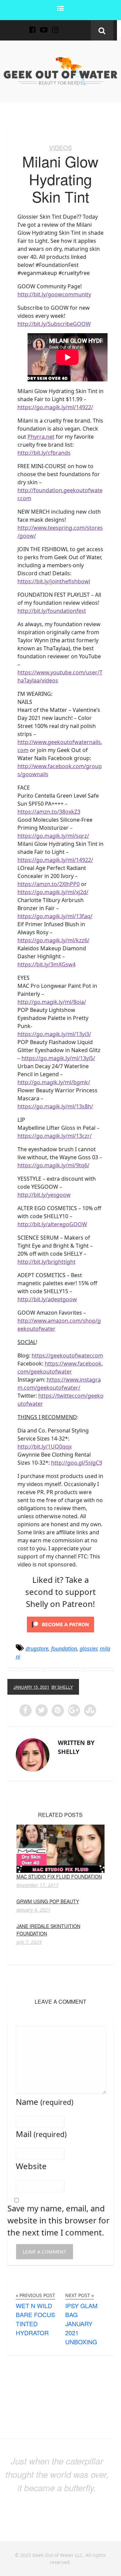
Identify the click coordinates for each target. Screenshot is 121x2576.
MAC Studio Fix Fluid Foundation (59, 1876)
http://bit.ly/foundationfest (52, 611)
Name (45, 2102)
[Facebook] (32, 26)
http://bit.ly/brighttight (47, 1262)
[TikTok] (67, 26)
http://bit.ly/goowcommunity (54, 294)
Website (31, 2166)
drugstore (37, 1648)
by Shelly (62, 1687)
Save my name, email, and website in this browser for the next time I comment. (58, 2220)
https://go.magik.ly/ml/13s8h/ (55, 1106)
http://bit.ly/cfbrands (44, 453)
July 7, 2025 (29, 1942)
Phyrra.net (41, 437)
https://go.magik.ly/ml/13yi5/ (58, 1058)
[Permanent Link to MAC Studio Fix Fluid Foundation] (61, 1848)
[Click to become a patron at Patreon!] (61, 1624)
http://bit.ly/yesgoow (44, 1195)
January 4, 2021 (33, 1910)
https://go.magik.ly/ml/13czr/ (55, 1136)
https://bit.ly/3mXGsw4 (47, 964)
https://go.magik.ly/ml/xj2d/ (53, 892)
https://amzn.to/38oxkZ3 (49, 812)
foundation (64, 1648)
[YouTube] (44, 26)
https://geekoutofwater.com (67, 1355)
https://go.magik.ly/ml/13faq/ (55, 916)
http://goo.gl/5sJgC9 (77, 1463)
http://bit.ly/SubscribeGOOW (54, 324)
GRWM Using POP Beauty (48, 1901)
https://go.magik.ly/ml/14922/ (55, 407)
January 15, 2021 (31, 1687)
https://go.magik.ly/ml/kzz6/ (53, 940)
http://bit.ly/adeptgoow (47, 1299)
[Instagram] (55, 26)
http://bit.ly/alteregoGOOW (52, 1224)
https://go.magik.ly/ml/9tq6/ (53, 1165)
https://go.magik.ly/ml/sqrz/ (53, 836)
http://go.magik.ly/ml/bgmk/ (54, 1082)
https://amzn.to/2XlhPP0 (49, 884)
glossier (88, 1648)
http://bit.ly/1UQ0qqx (45, 1447)
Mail (41, 2134)
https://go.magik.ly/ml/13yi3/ (54, 1034)
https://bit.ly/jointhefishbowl (54, 581)
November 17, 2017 (37, 1885)
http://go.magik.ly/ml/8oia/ (52, 1002)
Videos (61, 147)
